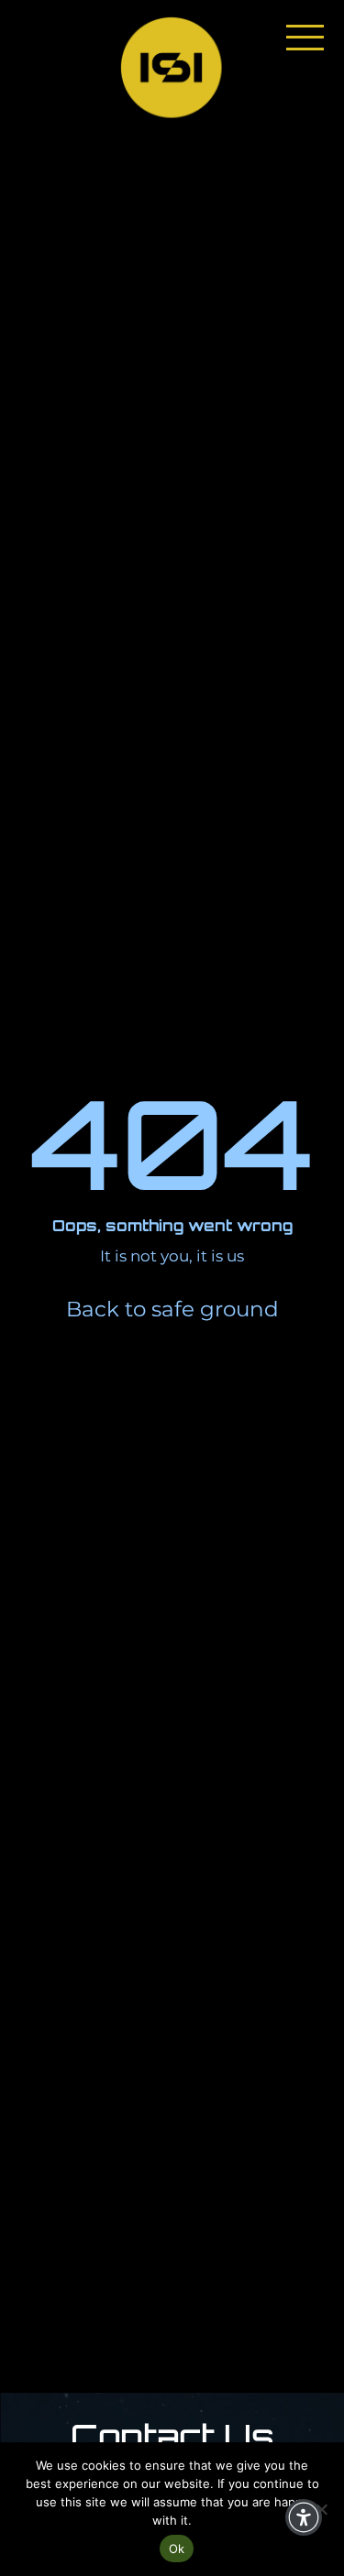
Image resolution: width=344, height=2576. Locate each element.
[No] (321, 2509)
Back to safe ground (172, 1309)
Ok (177, 2549)
